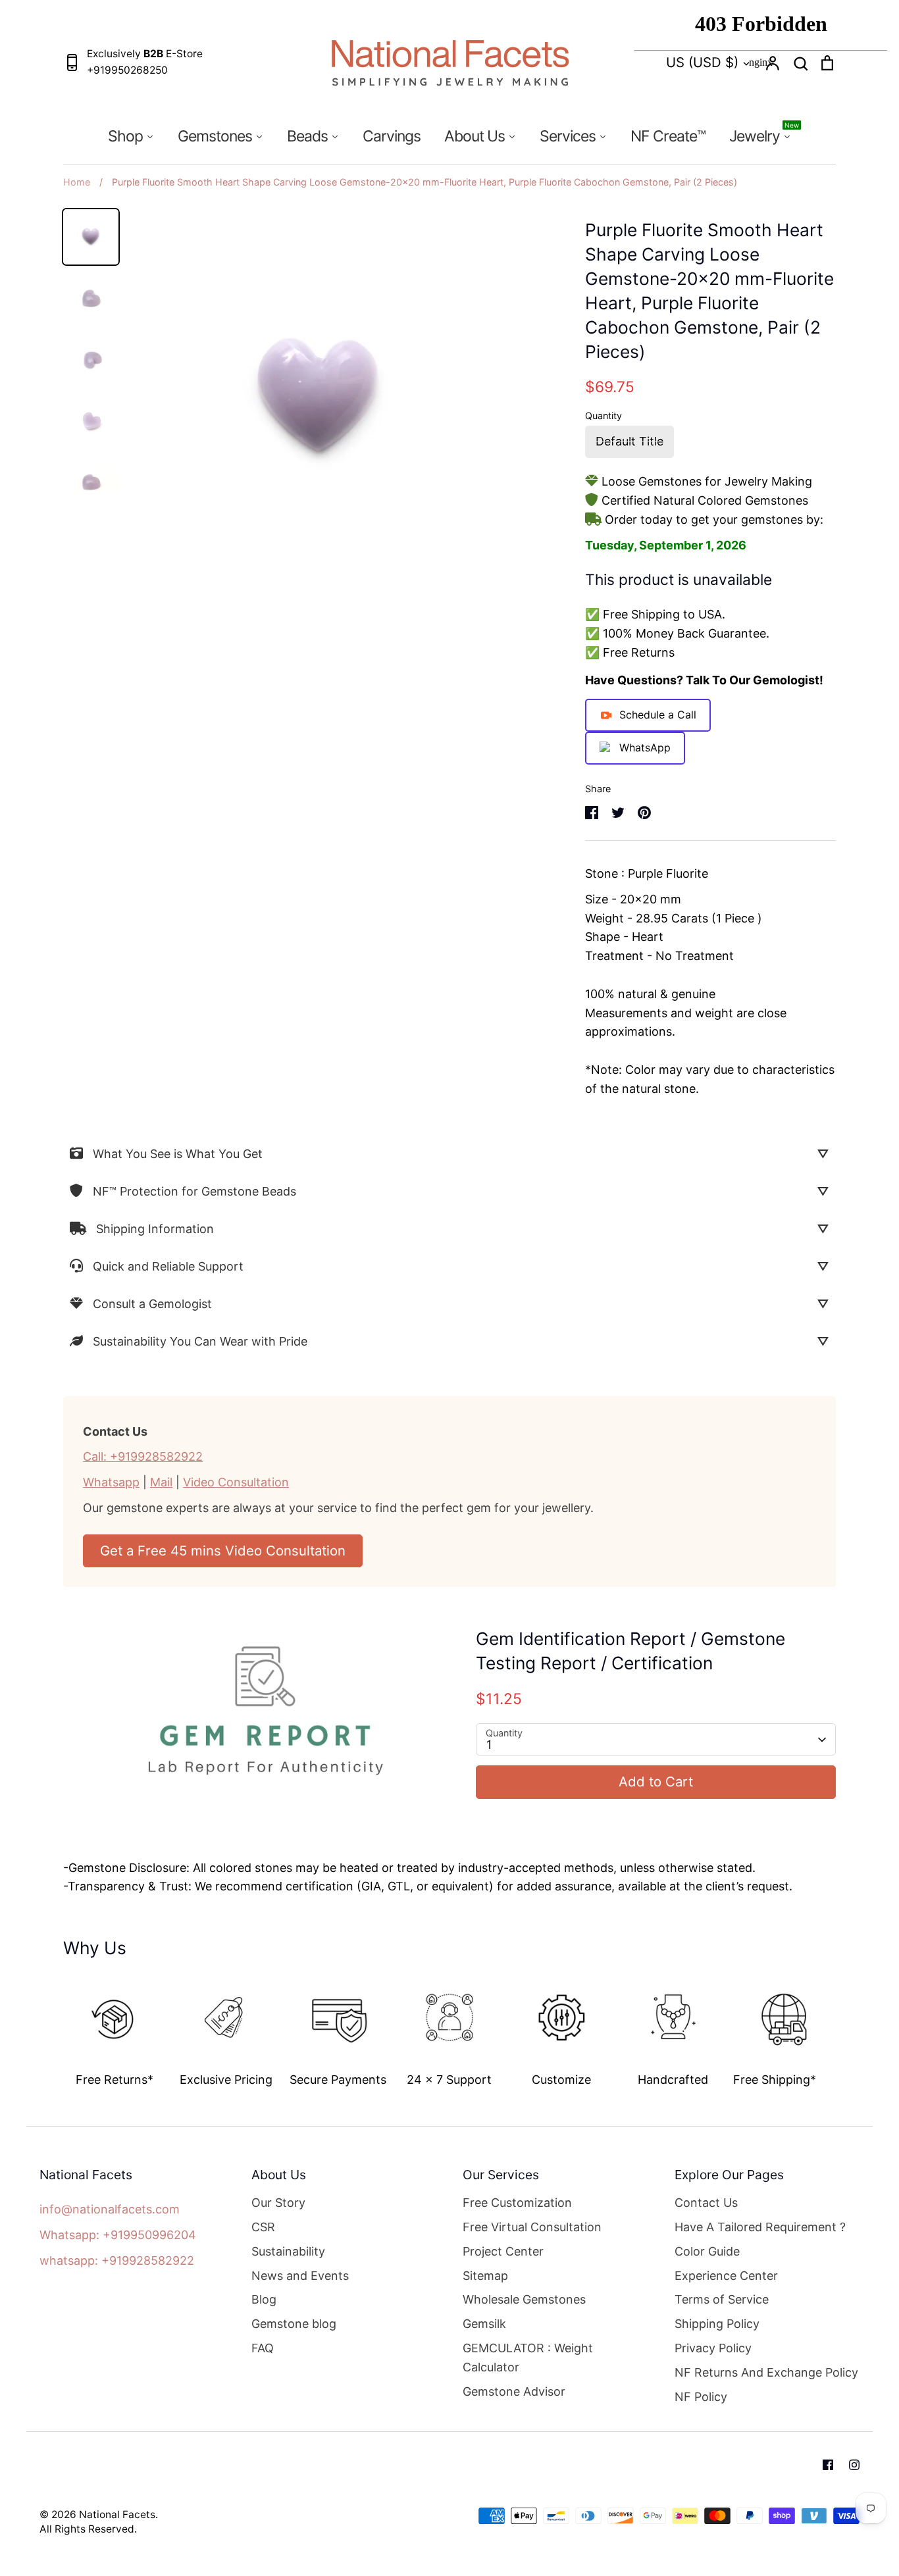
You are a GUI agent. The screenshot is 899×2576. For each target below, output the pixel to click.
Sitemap (485, 2276)
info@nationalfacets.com (110, 2209)
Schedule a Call (658, 715)
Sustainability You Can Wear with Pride (200, 1341)
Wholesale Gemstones (524, 2299)
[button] (54, 2027)
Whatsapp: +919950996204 (118, 2235)
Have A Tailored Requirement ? (760, 2227)
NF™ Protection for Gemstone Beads (194, 1191)
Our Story (278, 2203)
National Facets (117, 2514)
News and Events (300, 2276)
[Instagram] (854, 2465)
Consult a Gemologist (152, 1304)
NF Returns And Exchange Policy (766, 2372)
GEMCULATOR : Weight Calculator (528, 2358)
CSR (263, 2227)
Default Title (629, 441)
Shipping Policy (717, 2324)
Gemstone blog (294, 2324)
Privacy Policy (713, 2348)
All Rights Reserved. (88, 2529)
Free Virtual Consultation (532, 2227)
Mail (161, 1482)
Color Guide (707, 2251)
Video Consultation (236, 1482)
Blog (264, 2299)
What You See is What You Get (178, 1154)
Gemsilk (484, 2324)
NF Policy (701, 2397)
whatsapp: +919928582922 (117, 2260)
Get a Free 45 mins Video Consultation (223, 1551)
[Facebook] (828, 2465)
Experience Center (726, 2276)
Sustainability (288, 2251)
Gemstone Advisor (514, 2391)
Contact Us (706, 2203)
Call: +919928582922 (143, 1456)
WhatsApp (645, 747)
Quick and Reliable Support (168, 1266)
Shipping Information (155, 1229)
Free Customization (517, 2203)
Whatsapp (111, 1482)
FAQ (263, 2348)
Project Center (503, 2251)
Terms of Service (722, 2299)
